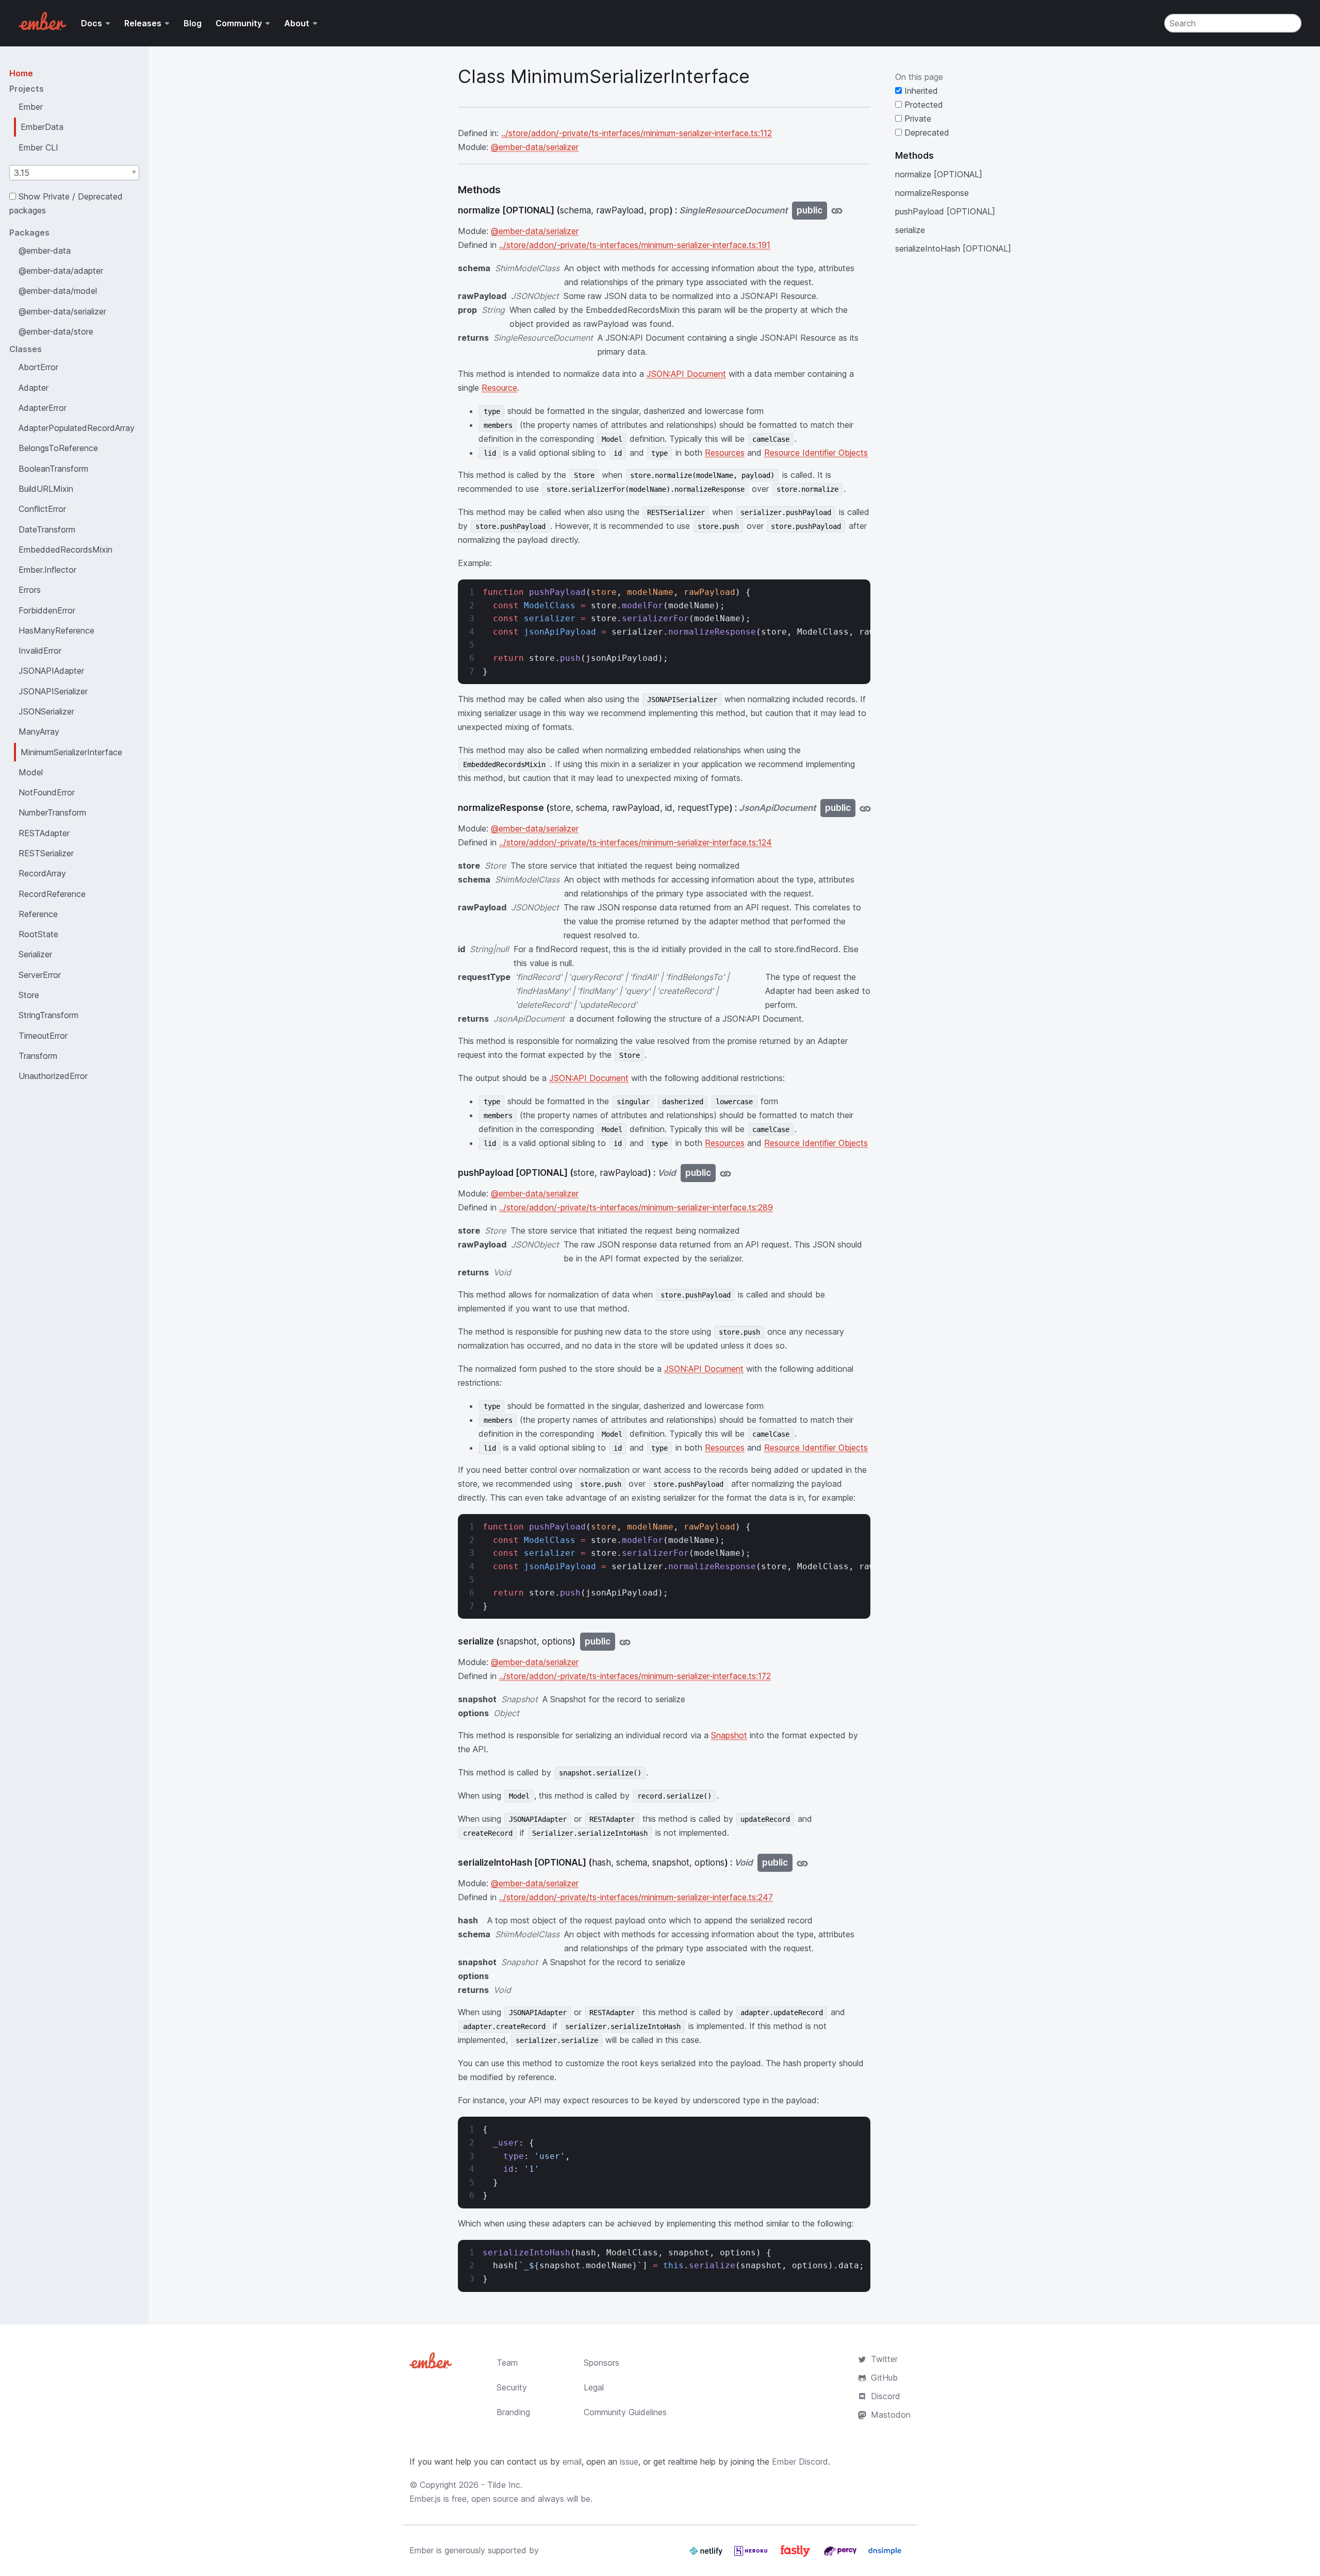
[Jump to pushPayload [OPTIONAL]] (725, 1173)
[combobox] (74, 173)
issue (629, 2462)
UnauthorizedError (53, 1076)
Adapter (34, 388)
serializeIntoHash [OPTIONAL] (953, 248)
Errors (30, 590)
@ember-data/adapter (61, 271)
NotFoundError (47, 792)
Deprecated (926, 132)
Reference (38, 914)
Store (29, 995)
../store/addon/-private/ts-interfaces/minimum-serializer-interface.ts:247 (636, 1897)
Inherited (920, 91)
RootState (38, 934)
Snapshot (729, 1735)
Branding (513, 2412)
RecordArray (42, 873)
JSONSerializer (46, 711)
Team (507, 2363)
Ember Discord (800, 2462)
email (572, 2462)
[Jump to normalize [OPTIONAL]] (837, 211)
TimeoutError (43, 1036)
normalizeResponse (932, 193)
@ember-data (45, 251)
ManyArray (39, 732)
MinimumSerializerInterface (71, 752)
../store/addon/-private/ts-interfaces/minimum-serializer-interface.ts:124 (636, 842)
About (297, 23)
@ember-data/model (58, 291)
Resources (725, 453)
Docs (92, 23)
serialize (910, 230)
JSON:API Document (686, 374)
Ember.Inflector (47, 570)
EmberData (42, 127)
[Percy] (841, 2555)
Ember (31, 107)
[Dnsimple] (885, 2555)
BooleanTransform (53, 469)
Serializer (35, 954)
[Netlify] (707, 2555)
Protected (922, 105)
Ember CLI (38, 147)
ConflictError (42, 509)
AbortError (38, 367)
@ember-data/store (56, 331)
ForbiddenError (47, 610)
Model (31, 772)
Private (917, 119)
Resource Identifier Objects (816, 453)
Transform (38, 1056)
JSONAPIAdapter (51, 671)
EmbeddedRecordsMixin (65, 550)
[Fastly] (797, 2555)
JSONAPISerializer (53, 691)
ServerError (40, 975)
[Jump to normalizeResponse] (865, 808)
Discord (886, 2396)
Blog (193, 23)
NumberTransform (52, 812)
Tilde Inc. (505, 2485)
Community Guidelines (625, 2412)
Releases (143, 23)
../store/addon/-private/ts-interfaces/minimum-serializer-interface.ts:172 (635, 1676)
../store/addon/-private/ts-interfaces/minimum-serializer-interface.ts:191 (635, 245)
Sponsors (601, 2363)
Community (239, 23)
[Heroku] (752, 2555)
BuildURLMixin (46, 489)
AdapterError (43, 408)
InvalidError (40, 651)
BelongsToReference (58, 448)
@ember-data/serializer (62, 311)
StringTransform (48, 1015)
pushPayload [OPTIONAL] (945, 211)
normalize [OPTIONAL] (939, 174)
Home (21, 73)
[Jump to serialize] (625, 1642)
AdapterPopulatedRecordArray (77, 428)
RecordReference (52, 894)
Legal (594, 2387)
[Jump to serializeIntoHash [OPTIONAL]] (802, 1863)
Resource (499, 388)
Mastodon (891, 2415)
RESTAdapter (44, 833)
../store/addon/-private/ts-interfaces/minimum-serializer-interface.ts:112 (637, 133)
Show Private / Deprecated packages (66, 203)
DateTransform (47, 529)
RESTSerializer (46, 853)
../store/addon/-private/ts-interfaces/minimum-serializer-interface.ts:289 (636, 1207)
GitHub (884, 2378)
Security (512, 2387)
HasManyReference (56, 630)
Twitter (884, 2359)
